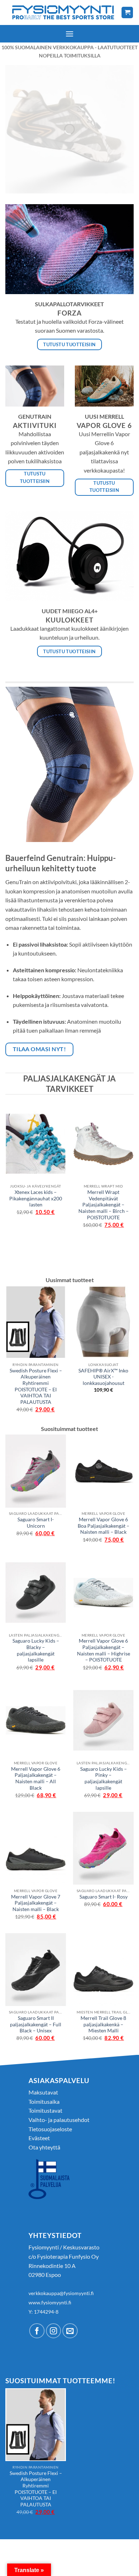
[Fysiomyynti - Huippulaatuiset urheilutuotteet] (63, 12)
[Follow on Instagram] (54, 2331)
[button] (69, 34)
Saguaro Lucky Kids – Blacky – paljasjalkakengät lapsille (36, 1650)
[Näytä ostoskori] (127, 13)
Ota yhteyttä (44, 2147)
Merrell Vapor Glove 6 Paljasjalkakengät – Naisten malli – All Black (36, 1778)
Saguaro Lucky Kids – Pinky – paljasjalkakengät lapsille (104, 1778)
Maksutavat (43, 2092)
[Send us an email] (70, 2331)
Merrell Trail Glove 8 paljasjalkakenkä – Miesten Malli (103, 2024)
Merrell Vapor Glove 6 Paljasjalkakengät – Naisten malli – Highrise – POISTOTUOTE (104, 1650)
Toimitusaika (44, 2101)
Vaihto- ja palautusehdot (59, 2120)
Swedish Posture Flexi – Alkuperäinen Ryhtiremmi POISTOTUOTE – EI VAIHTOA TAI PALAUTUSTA (36, 1386)
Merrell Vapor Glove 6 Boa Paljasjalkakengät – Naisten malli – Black (104, 1526)
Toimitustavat (45, 2110)
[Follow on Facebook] (37, 2331)
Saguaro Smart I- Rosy (104, 1897)
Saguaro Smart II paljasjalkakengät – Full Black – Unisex (36, 2024)
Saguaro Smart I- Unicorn (36, 1523)
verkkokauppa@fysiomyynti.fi (61, 2293)
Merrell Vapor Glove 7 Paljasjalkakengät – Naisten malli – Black (36, 1903)
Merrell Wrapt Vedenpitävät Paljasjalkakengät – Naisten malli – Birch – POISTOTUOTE (104, 1205)
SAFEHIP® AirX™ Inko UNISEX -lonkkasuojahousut (103, 1377)
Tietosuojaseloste (50, 2129)
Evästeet (39, 2138)
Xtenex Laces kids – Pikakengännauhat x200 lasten (36, 1198)
